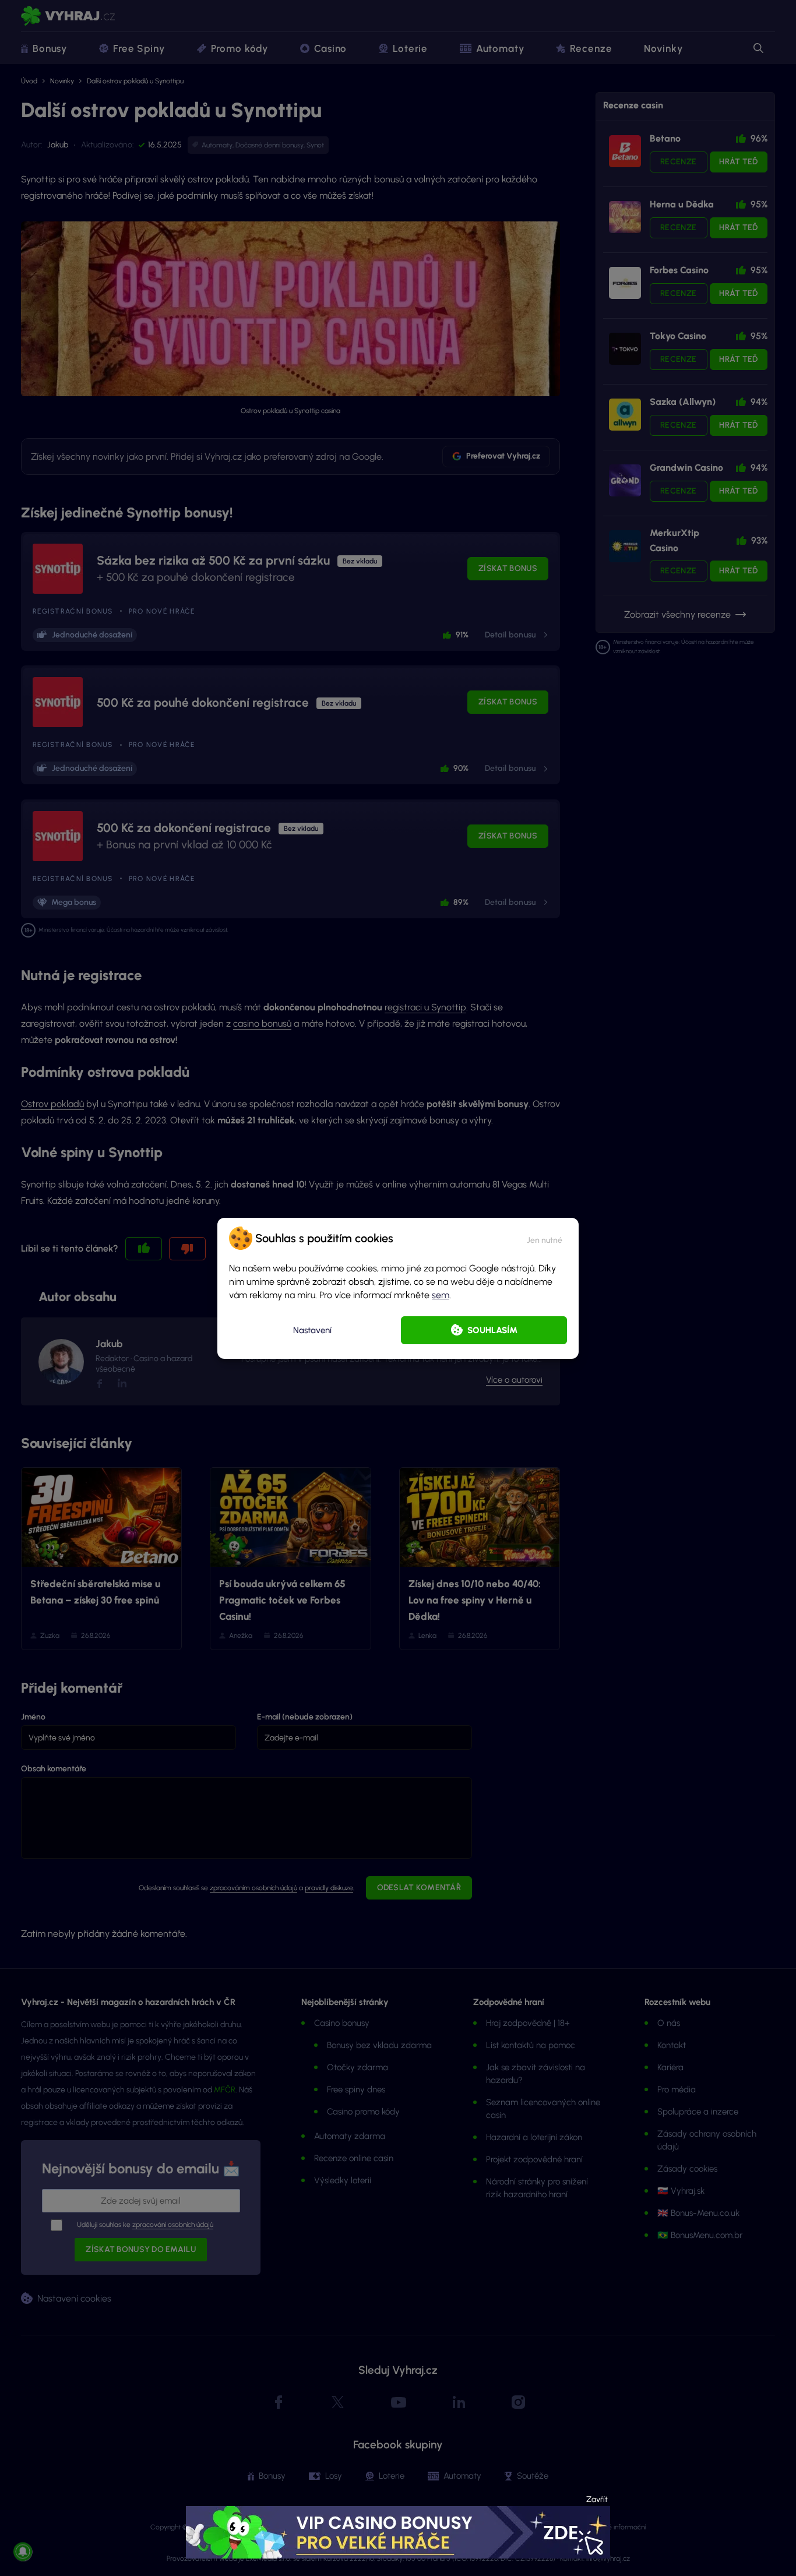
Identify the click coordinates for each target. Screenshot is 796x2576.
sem (441, 1295)
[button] (545, 1238)
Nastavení (312, 1330)
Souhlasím (492, 1330)
